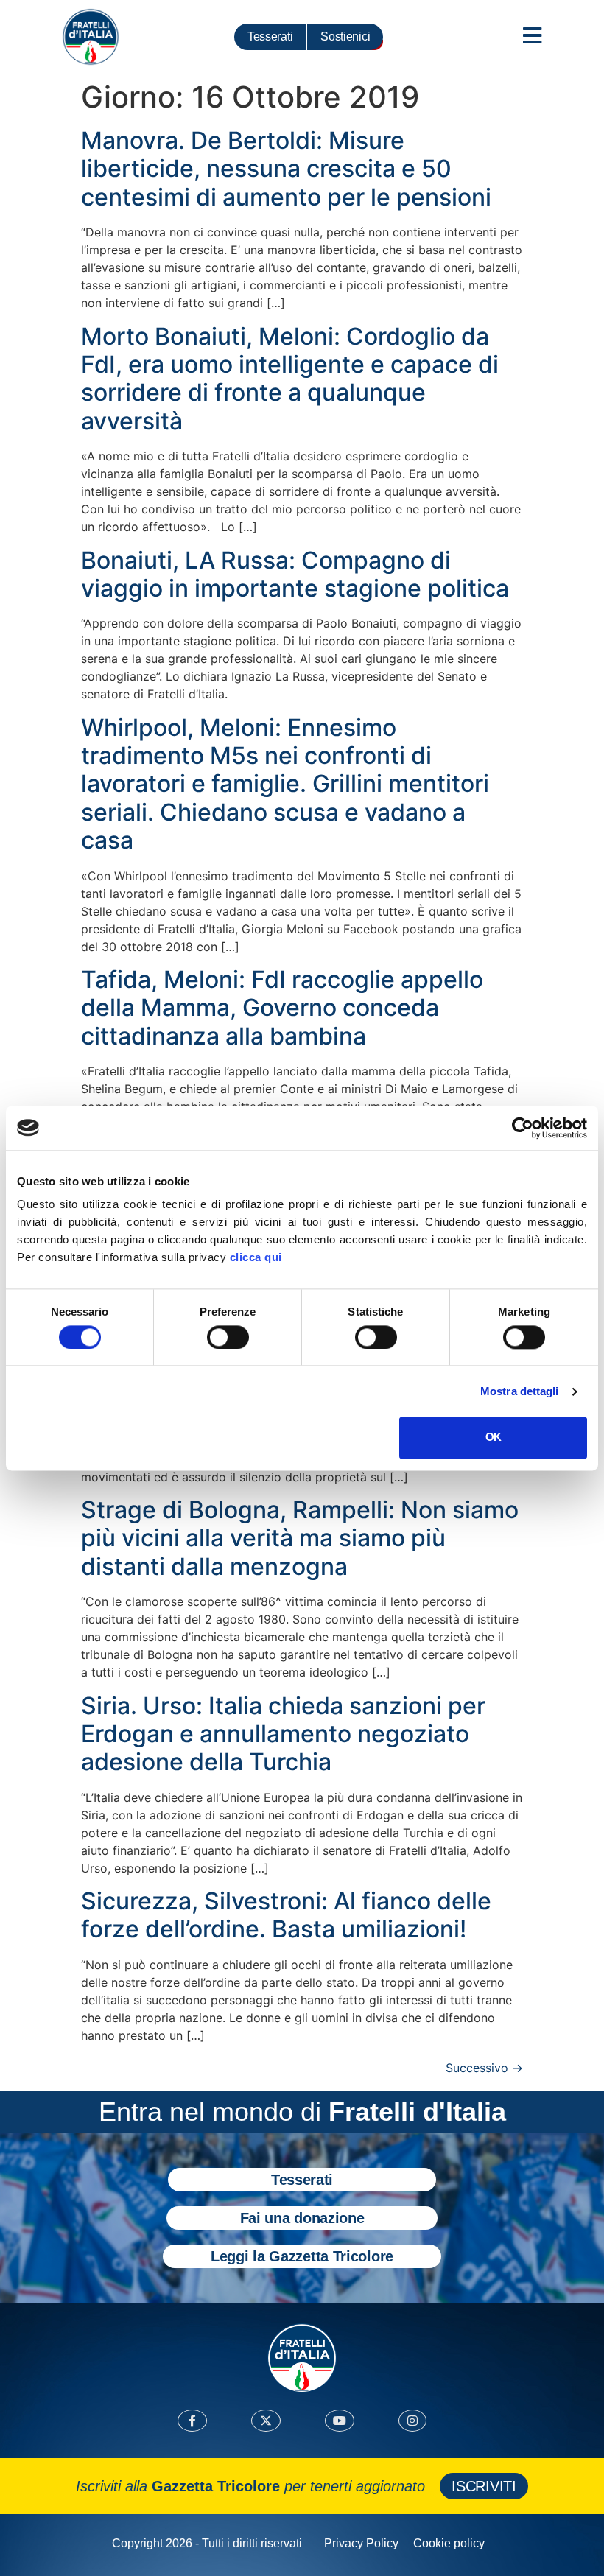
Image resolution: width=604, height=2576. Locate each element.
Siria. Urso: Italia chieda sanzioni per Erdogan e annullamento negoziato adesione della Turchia (283, 1734)
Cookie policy (449, 2543)
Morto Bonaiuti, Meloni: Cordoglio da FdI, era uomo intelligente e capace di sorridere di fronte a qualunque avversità (290, 379)
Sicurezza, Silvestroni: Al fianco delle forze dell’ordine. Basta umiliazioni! (286, 1915)
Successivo (484, 2068)
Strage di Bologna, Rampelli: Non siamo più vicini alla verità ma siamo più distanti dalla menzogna (300, 1538)
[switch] (228, 1337)
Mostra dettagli (520, 1391)
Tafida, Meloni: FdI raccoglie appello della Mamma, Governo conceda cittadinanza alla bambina (282, 1008)
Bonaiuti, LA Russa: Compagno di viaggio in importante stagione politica (295, 574)
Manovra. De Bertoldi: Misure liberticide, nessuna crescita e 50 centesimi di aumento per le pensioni (286, 169)
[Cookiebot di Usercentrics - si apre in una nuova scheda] (523, 1128)
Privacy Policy (361, 2543)
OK (493, 1438)
